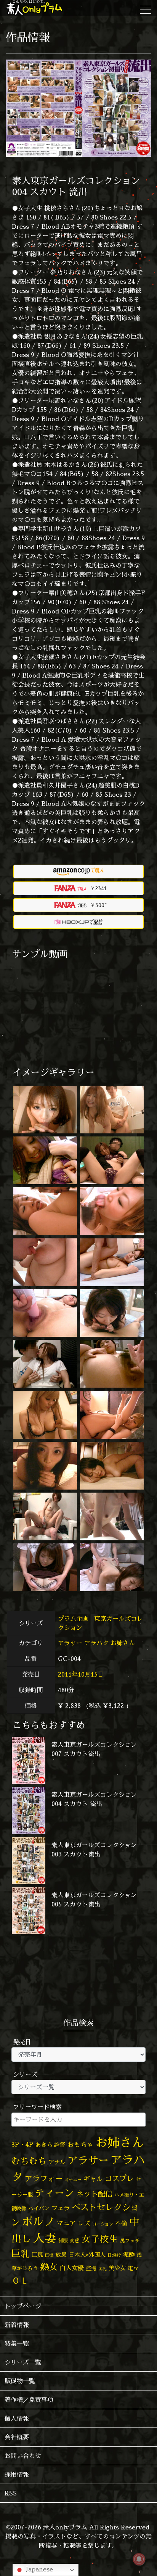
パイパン (39, 2208)
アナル (57, 2162)
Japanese (38, 2569)
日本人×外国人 (87, 2255)
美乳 (103, 2269)
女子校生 (100, 2239)
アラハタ (96, 1643)
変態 (75, 2240)
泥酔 (129, 2255)
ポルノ (38, 2221)
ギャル (93, 2179)
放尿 (61, 2255)
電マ (133, 2268)
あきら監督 (50, 2145)
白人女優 (72, 2268)
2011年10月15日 (81, 1674)
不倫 (121, 2223)
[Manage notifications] (139, 2559)
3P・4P (22, 2144)
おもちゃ (80, 2144)
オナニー (73, 2180)
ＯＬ (20, 2280)
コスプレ (119, 2179)
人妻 (45, 2238)
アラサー (70, 1643)
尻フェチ (130, 2241)
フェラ (61, 2208)
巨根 (49, 2255)
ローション (103, 2224)
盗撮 (91, 2268)
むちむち (29, 2161)
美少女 (117, 2268)
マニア (66, 2223)
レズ (84, 2223)
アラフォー (44, 2178)
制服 (63, 2240)
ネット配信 (94, 2194)
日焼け (114, 2255)
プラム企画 (74, 1619)
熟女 (49, 2267)
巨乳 (21, 2254)
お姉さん (123, 1643)
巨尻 (37, 2255)
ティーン (54, 2193)
